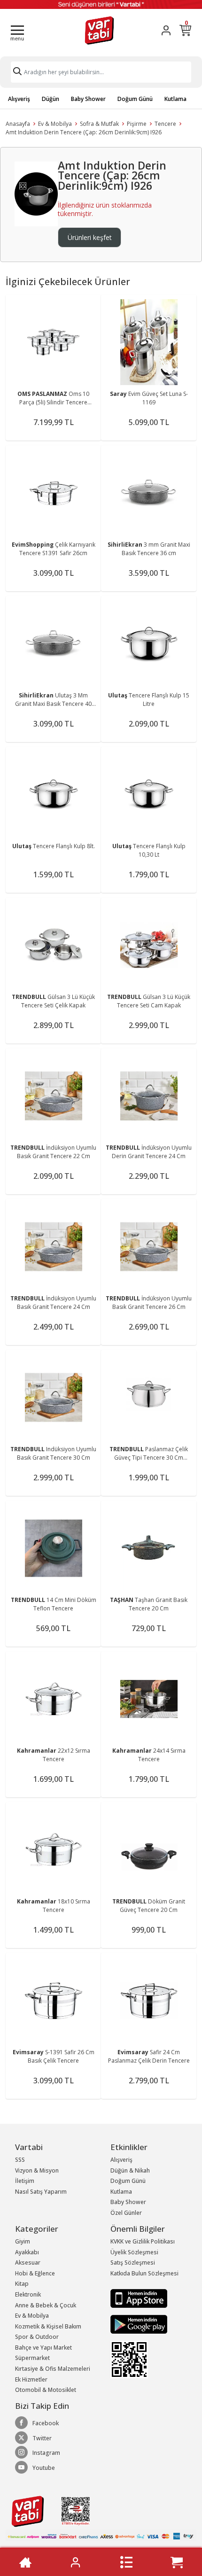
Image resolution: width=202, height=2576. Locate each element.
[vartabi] (99, 30)
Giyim (23, 2241)
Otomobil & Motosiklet (46, 2390)
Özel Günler (126, 2213)
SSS (20, 2160)
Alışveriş (19, 99)
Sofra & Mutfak (99, 124)
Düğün (50, 99)
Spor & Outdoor (37, 2337)
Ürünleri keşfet (90, 237)
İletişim (25, 2181)
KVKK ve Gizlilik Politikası (143, 2241)
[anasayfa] (25, 2562)
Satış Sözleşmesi (133, 2263)
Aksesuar (28, 2263)
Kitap (22, 2284)
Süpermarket (32, 2358)
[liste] (126, 2562)
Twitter (42, 2438)
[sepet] (177, 2562)
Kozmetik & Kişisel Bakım (48, 2326)
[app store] (139, 2298)
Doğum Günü (135, 99)
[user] (166, 30)
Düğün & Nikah (130, 2170)
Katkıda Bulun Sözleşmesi (144, 2273)
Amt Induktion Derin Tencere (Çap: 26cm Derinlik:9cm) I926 (84, 132)
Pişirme (137, 124)
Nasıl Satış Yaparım (41, 2192)
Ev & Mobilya (55, 124)
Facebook (46, 2423)
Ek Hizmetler (31, 2379)
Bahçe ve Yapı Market (43, 2348)
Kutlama (175, 99)
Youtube (44, 2468)
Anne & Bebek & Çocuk (46, 2305)
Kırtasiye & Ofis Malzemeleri (53, 2369)
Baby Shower (88, 99)
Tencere (165, 124)
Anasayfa (18, 124)
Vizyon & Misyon (37, 2170)
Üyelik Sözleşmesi (134, 2252)
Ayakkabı (27, 2252)
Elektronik (28, 2294)
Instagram (46, 2453)
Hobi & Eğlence (35, 2273)
